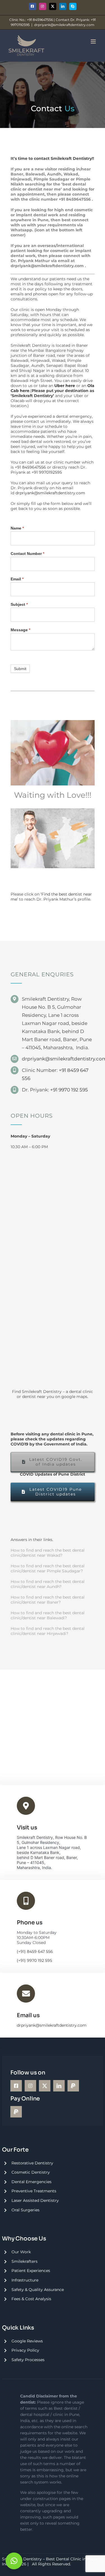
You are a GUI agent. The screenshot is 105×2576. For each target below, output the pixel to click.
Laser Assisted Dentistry (35, 2200)
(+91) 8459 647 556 (35, 1951)
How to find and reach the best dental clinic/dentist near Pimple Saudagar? (48, 1568)
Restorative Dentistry (32, 2163)
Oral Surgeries (25, 2210)
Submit (20, 669)
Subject (19, 604)
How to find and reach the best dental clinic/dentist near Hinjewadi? (48, 1631)
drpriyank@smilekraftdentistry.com (64, 25)
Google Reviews (27, 2341)
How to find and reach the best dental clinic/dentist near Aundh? (48, 1584)
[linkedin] (59, 2086)
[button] (14, 2561)
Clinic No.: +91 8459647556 (31, 20)
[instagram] (30, 2086)
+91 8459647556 (75, 199)
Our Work (21, 2252)
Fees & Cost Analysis (31, 2299)
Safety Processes (28, 2360)
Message (20, 630)
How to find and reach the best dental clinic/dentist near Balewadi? (48, 1615)
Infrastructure (25, 2280)
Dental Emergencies (32, 2182)
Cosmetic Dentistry (31, 2172)
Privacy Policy (25, 2350)
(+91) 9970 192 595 (34, 1960)
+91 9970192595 (47, 472)
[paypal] (73, 2086)
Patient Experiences (31, 2271)
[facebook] (16, 2086)
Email (17, 579)
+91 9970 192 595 (69, 1090)
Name (17, 528)
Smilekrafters (25, 2261)
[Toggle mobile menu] (94, 41)
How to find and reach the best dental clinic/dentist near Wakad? (48, 1553)
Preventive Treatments (34, 2191)
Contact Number (27, 554)
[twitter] (45, 2086)
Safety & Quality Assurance (38, 2290)
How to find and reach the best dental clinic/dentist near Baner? (48, 1600)
